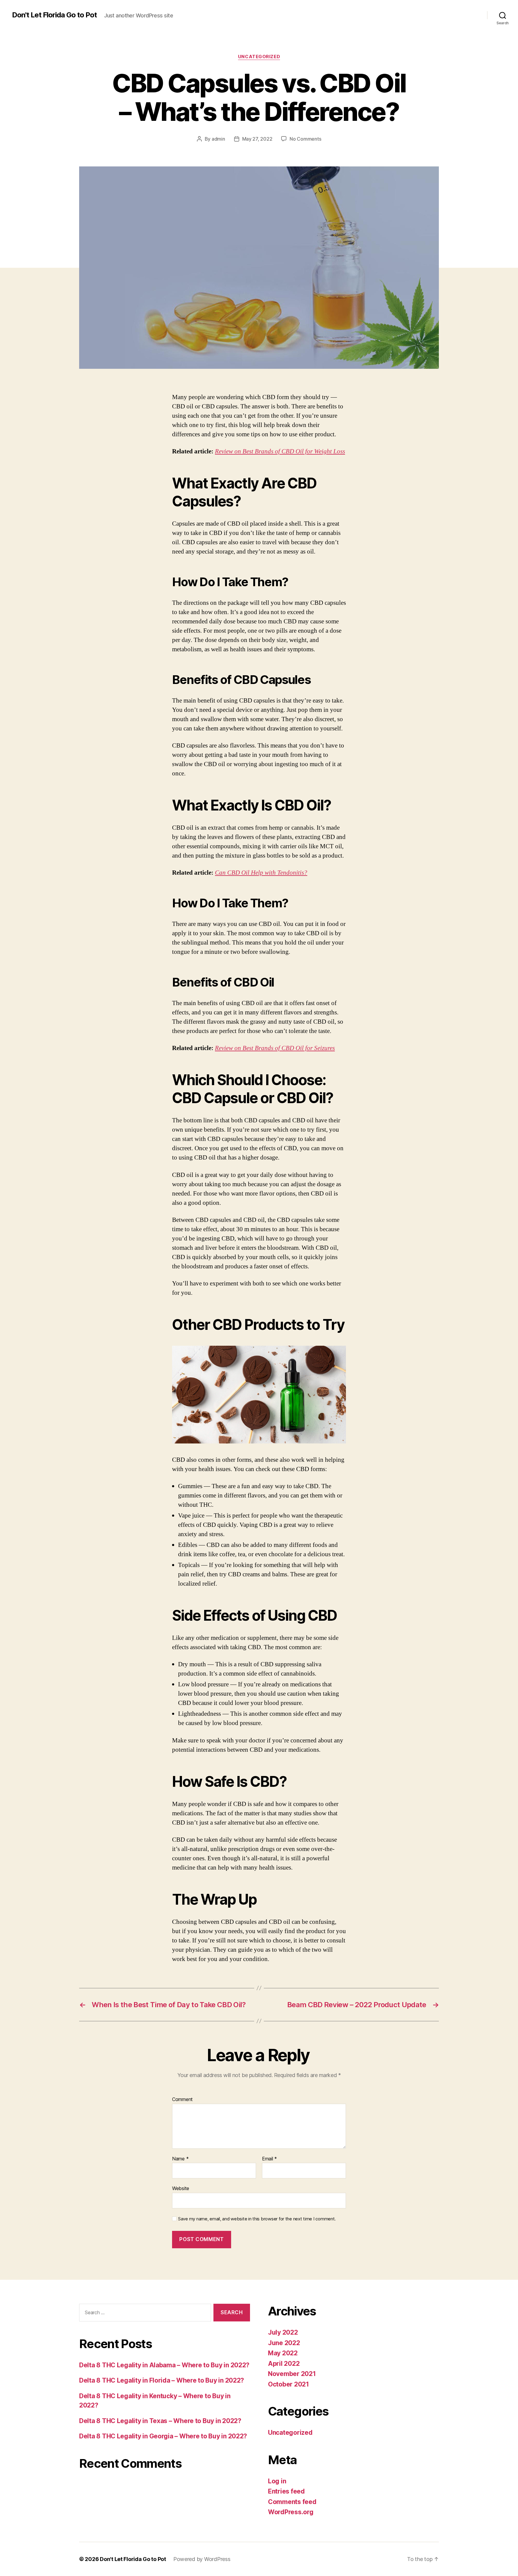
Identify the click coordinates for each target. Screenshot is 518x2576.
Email (269, 2159)
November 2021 (292, 2374)
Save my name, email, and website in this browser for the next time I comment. (257, 2219)
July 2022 (283, 2332)
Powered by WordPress (202, 2559)
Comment (182, 2100)
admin (218, 139)
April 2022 (284, 2364)
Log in (277, 2481)
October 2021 (289, 2384)
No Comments (305, 139)
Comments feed (292, 2502)
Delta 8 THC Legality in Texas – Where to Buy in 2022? (160, 2421)
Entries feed (286, 2491)
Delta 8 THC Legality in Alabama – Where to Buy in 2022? (164, 2365)
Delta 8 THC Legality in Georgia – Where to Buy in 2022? (163, 2436)
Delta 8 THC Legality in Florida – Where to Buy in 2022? (162, 2380)
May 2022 (283, 2353)
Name (180, 2159)
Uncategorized (259, 57)
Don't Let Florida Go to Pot (54, 15)
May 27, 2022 (257, 139)
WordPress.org (291, 2512)
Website (181, 2188)
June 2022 (284, 2343)
